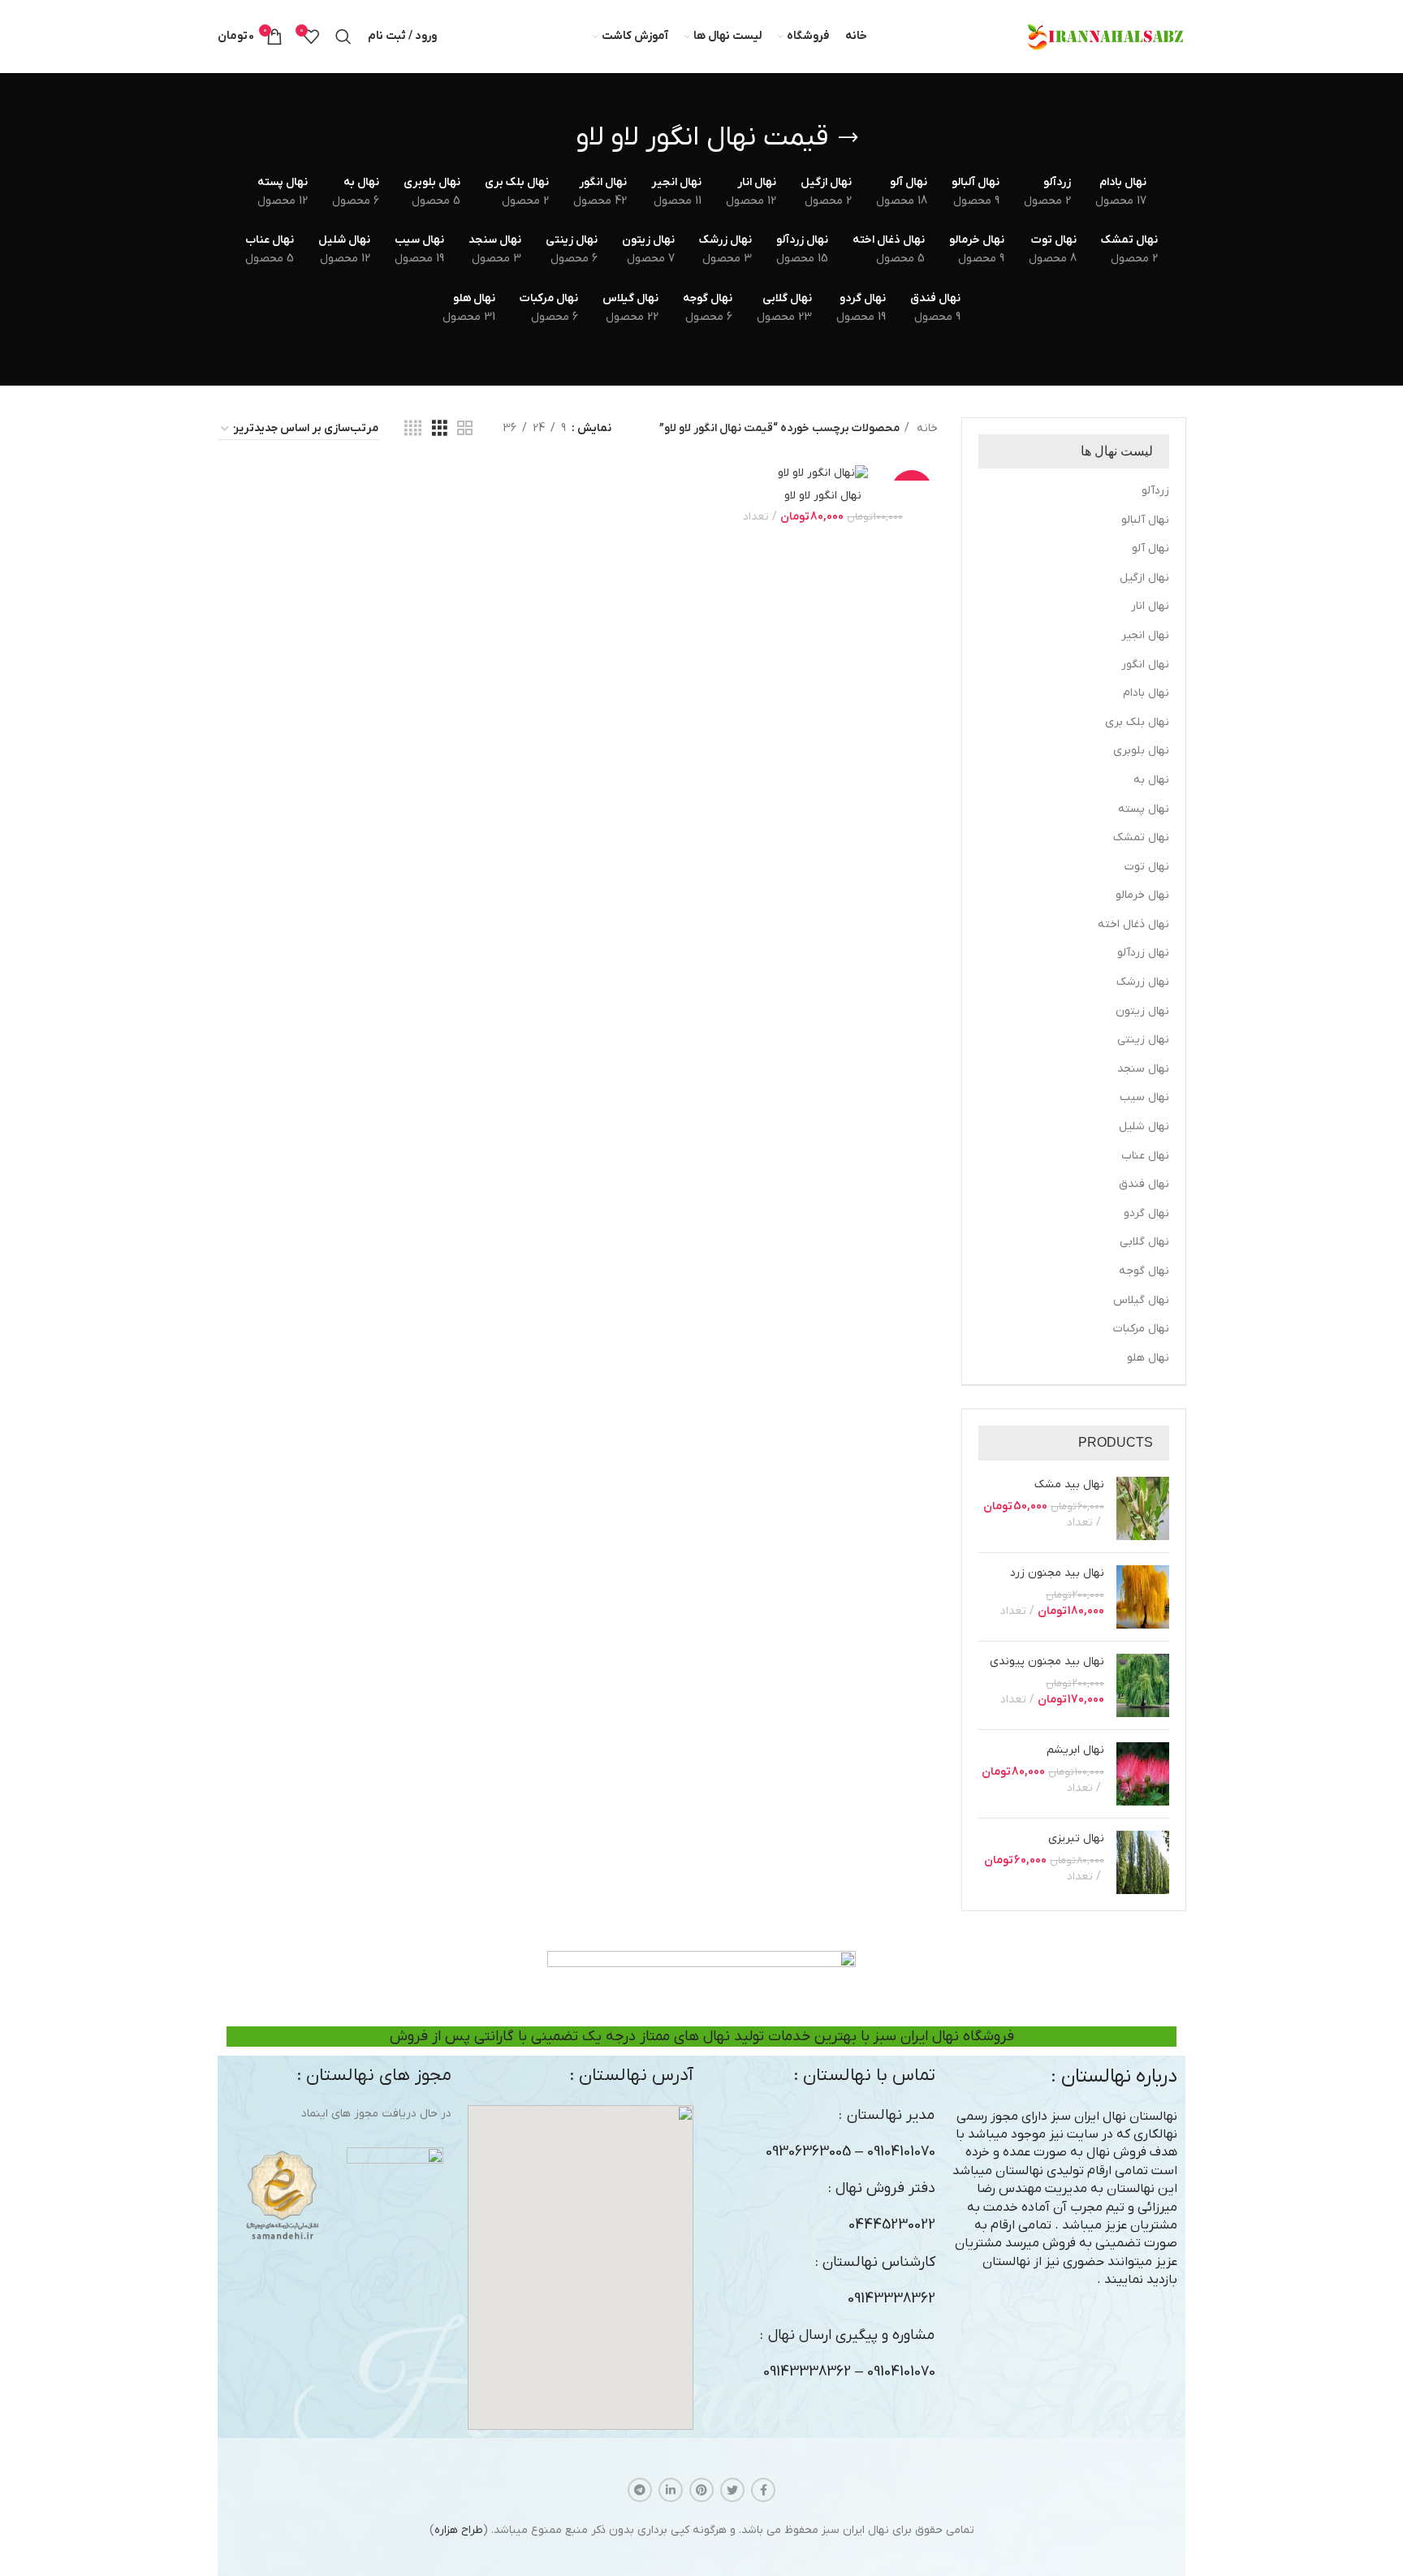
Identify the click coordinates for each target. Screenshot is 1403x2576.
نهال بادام (1146, 693)
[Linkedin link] (671, 2490)
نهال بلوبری (1141, 751)
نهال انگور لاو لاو (823, 496)
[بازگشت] (848, 138)
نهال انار (1150, 606)
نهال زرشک (1143, 982)
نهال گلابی (1144, 1242)
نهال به (1151, 780)
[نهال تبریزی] (1143, 1862)
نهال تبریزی (1076, 1838)
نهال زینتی (1143, 1040)
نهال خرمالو (1142, 895)
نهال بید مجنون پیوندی (1047, 1661)
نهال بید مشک (1069, 1484)
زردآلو (1155, 491)
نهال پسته (1144, 809)
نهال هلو (1148, 1358)
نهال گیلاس (1141, 1300)
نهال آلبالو (1145, 520)
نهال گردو (1146, 1213)
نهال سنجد (1143, 1069)
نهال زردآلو (1143, 953)
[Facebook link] (763, 2490)
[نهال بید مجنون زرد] (1143, 1597)
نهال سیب (1144, 1097)
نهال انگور (1145, 664)
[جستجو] (343, 37)
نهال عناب (1145, 1156)
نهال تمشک (1141, 837)
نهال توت (1147, 867)
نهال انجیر (1145, 635)
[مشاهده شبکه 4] (413, 429)
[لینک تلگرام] (640, 2490)
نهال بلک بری (1137, 722)
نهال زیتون (1142, 1011)
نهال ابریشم (1075, 1750)
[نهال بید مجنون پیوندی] (1143, 1685)
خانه (926, 428)
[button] (581, 2267)
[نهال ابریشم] (1143, 1774)
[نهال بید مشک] (1143, 1508)
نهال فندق (1144, 1184)
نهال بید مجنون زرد (1057, 1573)
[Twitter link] (732, 2490)
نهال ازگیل (1144, 578)
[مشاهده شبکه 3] (440, 429)
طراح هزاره (459, 2530)
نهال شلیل (1144, 1126)
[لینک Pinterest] (701, 2490)
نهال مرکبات (1141, 1329)
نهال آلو (1150, 548)
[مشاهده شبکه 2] (465, 429)
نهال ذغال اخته (1133, 924)
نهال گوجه (1144, 1271)
